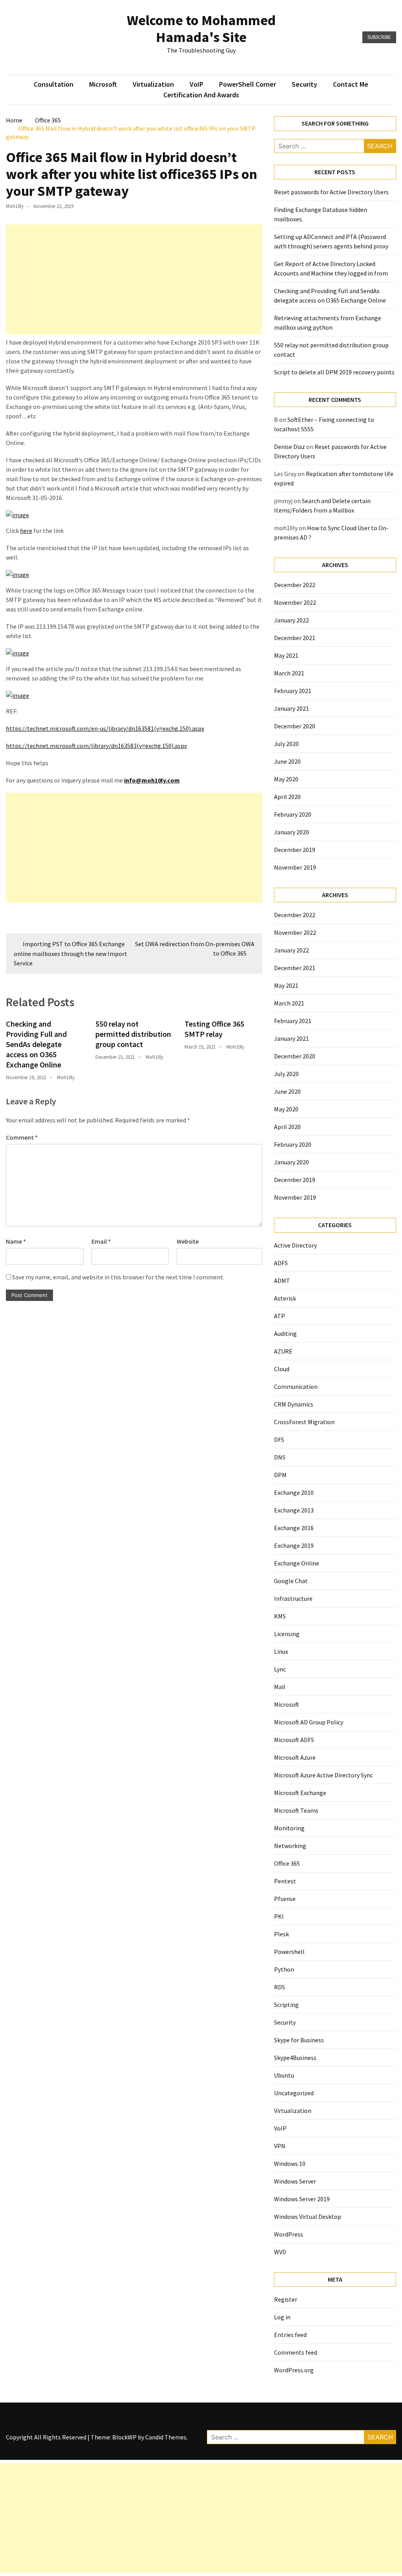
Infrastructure (293, 1598)
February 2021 (293, 691)
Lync (280, 1669)
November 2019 (295, 867)
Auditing (285, 1334)
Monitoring (289, 1828)
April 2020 (287, 797)
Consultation (54, 84)
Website (188, 1241)
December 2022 (295, 585)
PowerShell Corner (248, 84)
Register (286, 2299)
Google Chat (291, 1581)
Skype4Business (295, 2058)
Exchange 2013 (294, 1510)
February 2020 (293, 814)
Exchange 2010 (294, 1492)
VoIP (196, 84)
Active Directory (295, 1245)
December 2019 (295, 850)
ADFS (281, 1263)
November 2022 (295, 602)
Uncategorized (294, 2093)
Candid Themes (166, 2437)
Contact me (351, 84)
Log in (282, 2317)
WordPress (289, 2234)
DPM (280, 1475)
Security (304, 84)
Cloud (282, 1369)
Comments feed (296, 2352)
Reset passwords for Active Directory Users (331, 192)
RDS (280, 1987)
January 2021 (291, 708)
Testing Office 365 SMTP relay (214, 1029)
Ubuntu (284, 2075)
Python (284, 1969)
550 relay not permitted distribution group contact (133, 1034)
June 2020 (287, 761)
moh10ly (15, 206)
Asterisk (285, 1298)
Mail (280, 1687)
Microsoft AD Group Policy (309, 1722)
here (26, 531)
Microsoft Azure (295, 1757)
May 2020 (286, 779)
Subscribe (379, 37)
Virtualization (153, 84)
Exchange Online (297, 1563)
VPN (280, 2146)
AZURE (283, 1351)
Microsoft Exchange (300, 1793)
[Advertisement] (134, 279)
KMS (280, 1616)
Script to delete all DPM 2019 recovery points (334, 372)
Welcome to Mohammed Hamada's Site (201, 29)
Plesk (281, 1934)
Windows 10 (290, 2164)
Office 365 (287, 1863)
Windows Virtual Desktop (308, 2217)
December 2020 (295, 726)
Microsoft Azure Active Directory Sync (323, 1775)
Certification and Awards (201, 95)
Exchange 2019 (294, 1545)
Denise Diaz (290, 447)
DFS (279, 1439)
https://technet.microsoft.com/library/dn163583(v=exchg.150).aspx (96, 746)
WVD (280, 2252)
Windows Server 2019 (302, 2199)
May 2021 (286, 655)
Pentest (285, 1881)
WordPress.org (294, 2370)
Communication (296, 1387)
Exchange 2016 (294, 1528)
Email (101, 1241)
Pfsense (285, 1899)
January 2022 (291, 620)
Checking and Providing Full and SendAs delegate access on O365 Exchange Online (36, 1044)
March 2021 (289, 673)
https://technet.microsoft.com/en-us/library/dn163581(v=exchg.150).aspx (105, 728)
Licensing (287, 1634)
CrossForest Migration (304, 1422)
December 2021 (295, 638)
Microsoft (103, 84)
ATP (280, 1316)
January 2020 (291, 832)
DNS (280, 1457)
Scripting (286, 2005)
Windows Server (295, 2181)
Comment (22, 1137)
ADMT (282, 1281)
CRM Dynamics (294, 1404)
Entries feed (290, 2335)
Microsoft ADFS (294, 1740)
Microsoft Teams (296, 1810)
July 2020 (286, 744)
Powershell (289, 1952)
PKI (279, 1916)
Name (16, 1241)
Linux (281, 1651)
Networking (290, 1846)
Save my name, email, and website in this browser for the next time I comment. (118, 1277)
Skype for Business (299, 2040)
